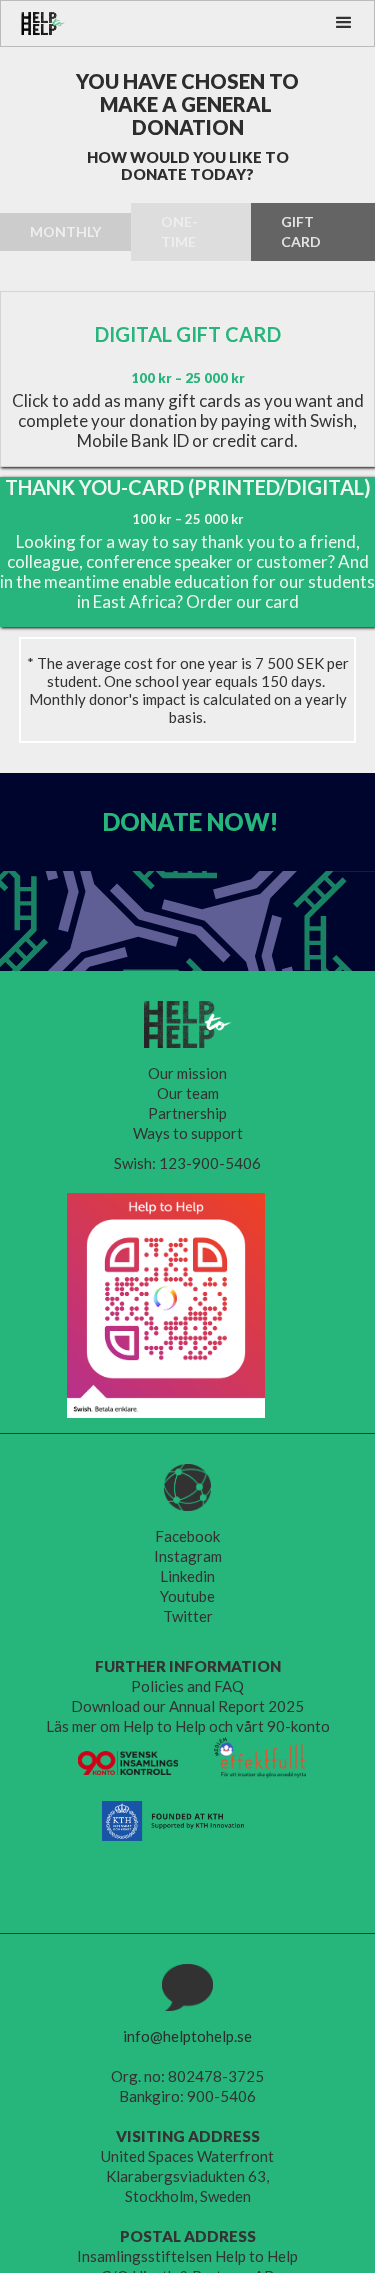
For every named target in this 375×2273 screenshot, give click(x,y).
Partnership (187, 1113)
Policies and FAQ (187, 1686)
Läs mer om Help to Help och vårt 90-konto (188, 1726)
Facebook (187, 1536)
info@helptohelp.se (187, 2036)
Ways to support (188, 1133)
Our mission (187, 1073)
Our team (188, 1093)
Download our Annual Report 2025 (187, 1706)
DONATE (190, 821)
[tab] (65, 232)
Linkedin (187, 1576)
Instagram (188, 1556)
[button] (344, 23)
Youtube (187, 1596)
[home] (33, 23)
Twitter (188, 1616)
